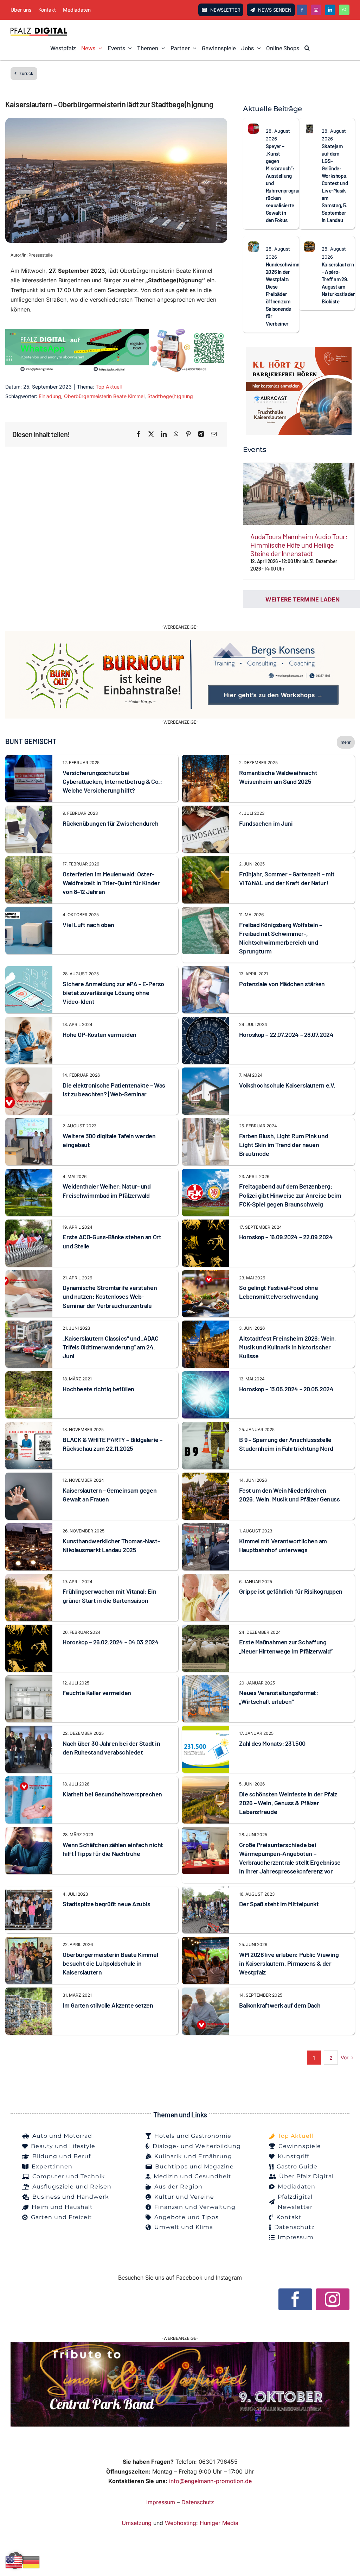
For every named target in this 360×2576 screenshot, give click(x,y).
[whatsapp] (344, 10)
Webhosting (181, 2523)
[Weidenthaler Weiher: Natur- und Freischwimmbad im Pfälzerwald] (29, 1173)
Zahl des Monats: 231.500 (272, 1743)
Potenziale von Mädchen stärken (282, 984)
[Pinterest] (188, 434)
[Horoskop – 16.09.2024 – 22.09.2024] (205, 1224)
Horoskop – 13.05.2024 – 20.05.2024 (286, 1389)
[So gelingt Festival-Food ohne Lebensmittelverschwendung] (205, 1275)
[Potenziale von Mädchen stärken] (205, 971)
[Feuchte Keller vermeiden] (29, 1680)
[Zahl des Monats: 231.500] (205, 1730)
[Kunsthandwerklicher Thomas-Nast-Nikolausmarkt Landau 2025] (29, 1528)
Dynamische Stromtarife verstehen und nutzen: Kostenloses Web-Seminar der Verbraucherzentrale (110, 1296)
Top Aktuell (109, 387)
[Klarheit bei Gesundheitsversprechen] (29, 1781)
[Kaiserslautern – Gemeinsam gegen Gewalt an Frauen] (29, 1477)
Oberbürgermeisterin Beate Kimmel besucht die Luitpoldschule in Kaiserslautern (110, 1963)
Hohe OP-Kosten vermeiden (99, 1034)
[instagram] (316, 10)
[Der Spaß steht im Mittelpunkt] (205, 1891)
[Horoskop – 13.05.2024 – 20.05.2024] (205, 1376)
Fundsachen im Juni (266, 823)
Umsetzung (137, 2523)
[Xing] (201, 434)
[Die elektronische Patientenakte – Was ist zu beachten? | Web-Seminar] (29, 1072)
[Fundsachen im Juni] (205, 810)
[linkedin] (330, 10)
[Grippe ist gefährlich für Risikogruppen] (205, 1579)
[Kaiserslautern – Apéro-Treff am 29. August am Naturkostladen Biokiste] (309, 246)
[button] (307, 48)
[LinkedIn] (164, 434)
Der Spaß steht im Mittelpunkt (279, 1904)
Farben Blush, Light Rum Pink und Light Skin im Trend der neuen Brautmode (284, 1145)
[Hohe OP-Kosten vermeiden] (29, 1021)
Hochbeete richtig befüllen (98, 1389)
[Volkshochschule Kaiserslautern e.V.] (205, 1072)
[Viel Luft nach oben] (29, 912)
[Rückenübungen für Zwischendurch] (29, 810)
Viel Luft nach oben (88, 925)
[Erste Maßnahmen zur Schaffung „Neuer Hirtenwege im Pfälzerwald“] (205, 1629)
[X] (151, 434)
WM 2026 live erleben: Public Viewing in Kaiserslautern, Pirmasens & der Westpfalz (289, 1963)
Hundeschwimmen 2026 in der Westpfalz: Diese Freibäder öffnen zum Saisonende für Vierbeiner (286, 294)
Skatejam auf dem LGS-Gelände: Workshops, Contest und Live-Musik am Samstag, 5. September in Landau (335, 183)
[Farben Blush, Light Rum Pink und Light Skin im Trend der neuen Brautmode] (205, 1123)
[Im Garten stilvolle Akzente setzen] (29, 1992)
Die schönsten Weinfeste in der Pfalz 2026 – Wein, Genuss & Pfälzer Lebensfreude (288, 1803)
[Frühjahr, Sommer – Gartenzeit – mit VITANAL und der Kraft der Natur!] (205, 861)
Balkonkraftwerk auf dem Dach (280, 2005)
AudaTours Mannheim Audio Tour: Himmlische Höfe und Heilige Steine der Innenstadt (299, 545)
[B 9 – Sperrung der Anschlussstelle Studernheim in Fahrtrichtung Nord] (205, 1426)
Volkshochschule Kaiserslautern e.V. (287, 1085)
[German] (32, 2562)
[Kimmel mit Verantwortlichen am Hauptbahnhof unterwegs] (205, 1528)
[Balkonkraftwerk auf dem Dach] (205, 1992)
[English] (14, 2562)
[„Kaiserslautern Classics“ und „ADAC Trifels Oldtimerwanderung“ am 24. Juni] (29, 1325)
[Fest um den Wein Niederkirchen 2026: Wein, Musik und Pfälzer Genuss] (205, 1477)
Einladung (50, 396)
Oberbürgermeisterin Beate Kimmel (104, 396)
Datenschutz (198, 2502)
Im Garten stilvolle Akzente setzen (108, 2005)
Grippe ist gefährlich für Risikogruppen (291, 1591)
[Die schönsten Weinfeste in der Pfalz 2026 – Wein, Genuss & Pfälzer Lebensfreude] (205, 1781)
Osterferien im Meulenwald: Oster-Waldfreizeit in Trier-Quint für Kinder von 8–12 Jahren (111, 883)
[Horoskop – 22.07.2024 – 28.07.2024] (205, 1021)
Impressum (161, 2502)
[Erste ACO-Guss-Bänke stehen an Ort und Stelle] (29, 1224)
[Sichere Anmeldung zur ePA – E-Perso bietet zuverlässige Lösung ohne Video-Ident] (29, 971)
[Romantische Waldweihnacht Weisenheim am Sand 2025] (205, 760)
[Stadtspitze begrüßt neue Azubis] (29, 1891)
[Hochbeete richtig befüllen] (29, 1376)
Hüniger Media (219, 2523)
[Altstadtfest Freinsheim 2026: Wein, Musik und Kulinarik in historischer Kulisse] (205, 1325)
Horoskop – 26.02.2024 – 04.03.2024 (111, 1642)
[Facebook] (139, 434)
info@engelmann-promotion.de (210, 2481)
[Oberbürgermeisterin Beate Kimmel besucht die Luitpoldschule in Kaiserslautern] (29, 1941)
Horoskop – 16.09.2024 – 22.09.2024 (286, 1237)
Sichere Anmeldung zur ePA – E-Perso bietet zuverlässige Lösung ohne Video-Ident (113, 993)
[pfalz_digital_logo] (39, 30)
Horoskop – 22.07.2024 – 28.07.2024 (286, 1034)
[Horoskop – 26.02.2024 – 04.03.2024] (29, 1629)
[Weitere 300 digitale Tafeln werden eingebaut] (29, 1123)
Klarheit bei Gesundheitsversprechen (112, 1794)
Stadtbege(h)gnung (170, 396)
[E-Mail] (214, 434)
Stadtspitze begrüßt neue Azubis (106, 1904)
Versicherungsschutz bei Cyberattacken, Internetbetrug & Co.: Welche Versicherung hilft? (112, 781)
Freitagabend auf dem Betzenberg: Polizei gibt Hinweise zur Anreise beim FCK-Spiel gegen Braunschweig (290, 1195)
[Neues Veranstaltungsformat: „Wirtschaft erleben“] (205, 1680)
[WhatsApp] (176, 434)
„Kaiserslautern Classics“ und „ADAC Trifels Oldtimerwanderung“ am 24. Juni (110, 1347)
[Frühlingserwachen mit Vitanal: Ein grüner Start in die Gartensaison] (29, 1579)
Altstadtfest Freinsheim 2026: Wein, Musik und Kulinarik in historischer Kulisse (287, 1347)
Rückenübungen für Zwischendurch (110, 823)
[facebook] (302, 10)
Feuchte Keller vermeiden (97, 1693)
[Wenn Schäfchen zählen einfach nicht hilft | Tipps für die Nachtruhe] (29, 1832)
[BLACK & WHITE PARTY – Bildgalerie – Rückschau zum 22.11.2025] (29, 1426)
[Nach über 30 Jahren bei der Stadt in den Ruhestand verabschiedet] (29, 1730)
